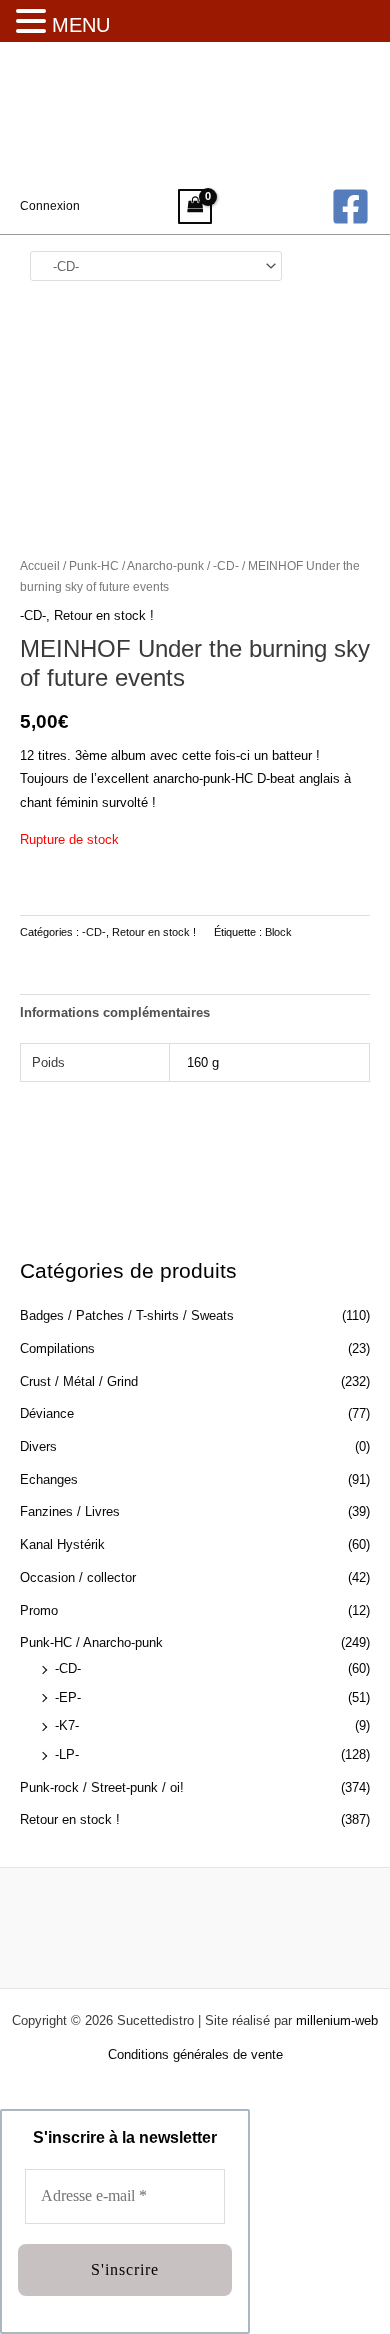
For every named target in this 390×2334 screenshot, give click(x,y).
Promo (39, 1610)
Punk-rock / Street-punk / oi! (102, 1787)
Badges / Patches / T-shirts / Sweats (127, 1315)
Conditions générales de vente (195, 2054)
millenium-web (337, 2020)
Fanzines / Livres (70, 1511)
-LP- (67, 1754)
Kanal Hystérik (62, 1544)
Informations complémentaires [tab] (115, 1012)
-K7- (67, 1725)
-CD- (68, 1668)
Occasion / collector (78, 1577)
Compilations (57, 1348)
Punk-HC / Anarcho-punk (91, 1642)
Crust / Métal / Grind (79, 1381)
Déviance (47, 1413)
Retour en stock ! (70, 1819)
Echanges (49, 1479)
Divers (38, 1446)
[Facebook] (350, 206)
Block (278, 932)
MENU (81, 25)
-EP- (68, 1697)
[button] (34, 23)
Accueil (40, 565)
